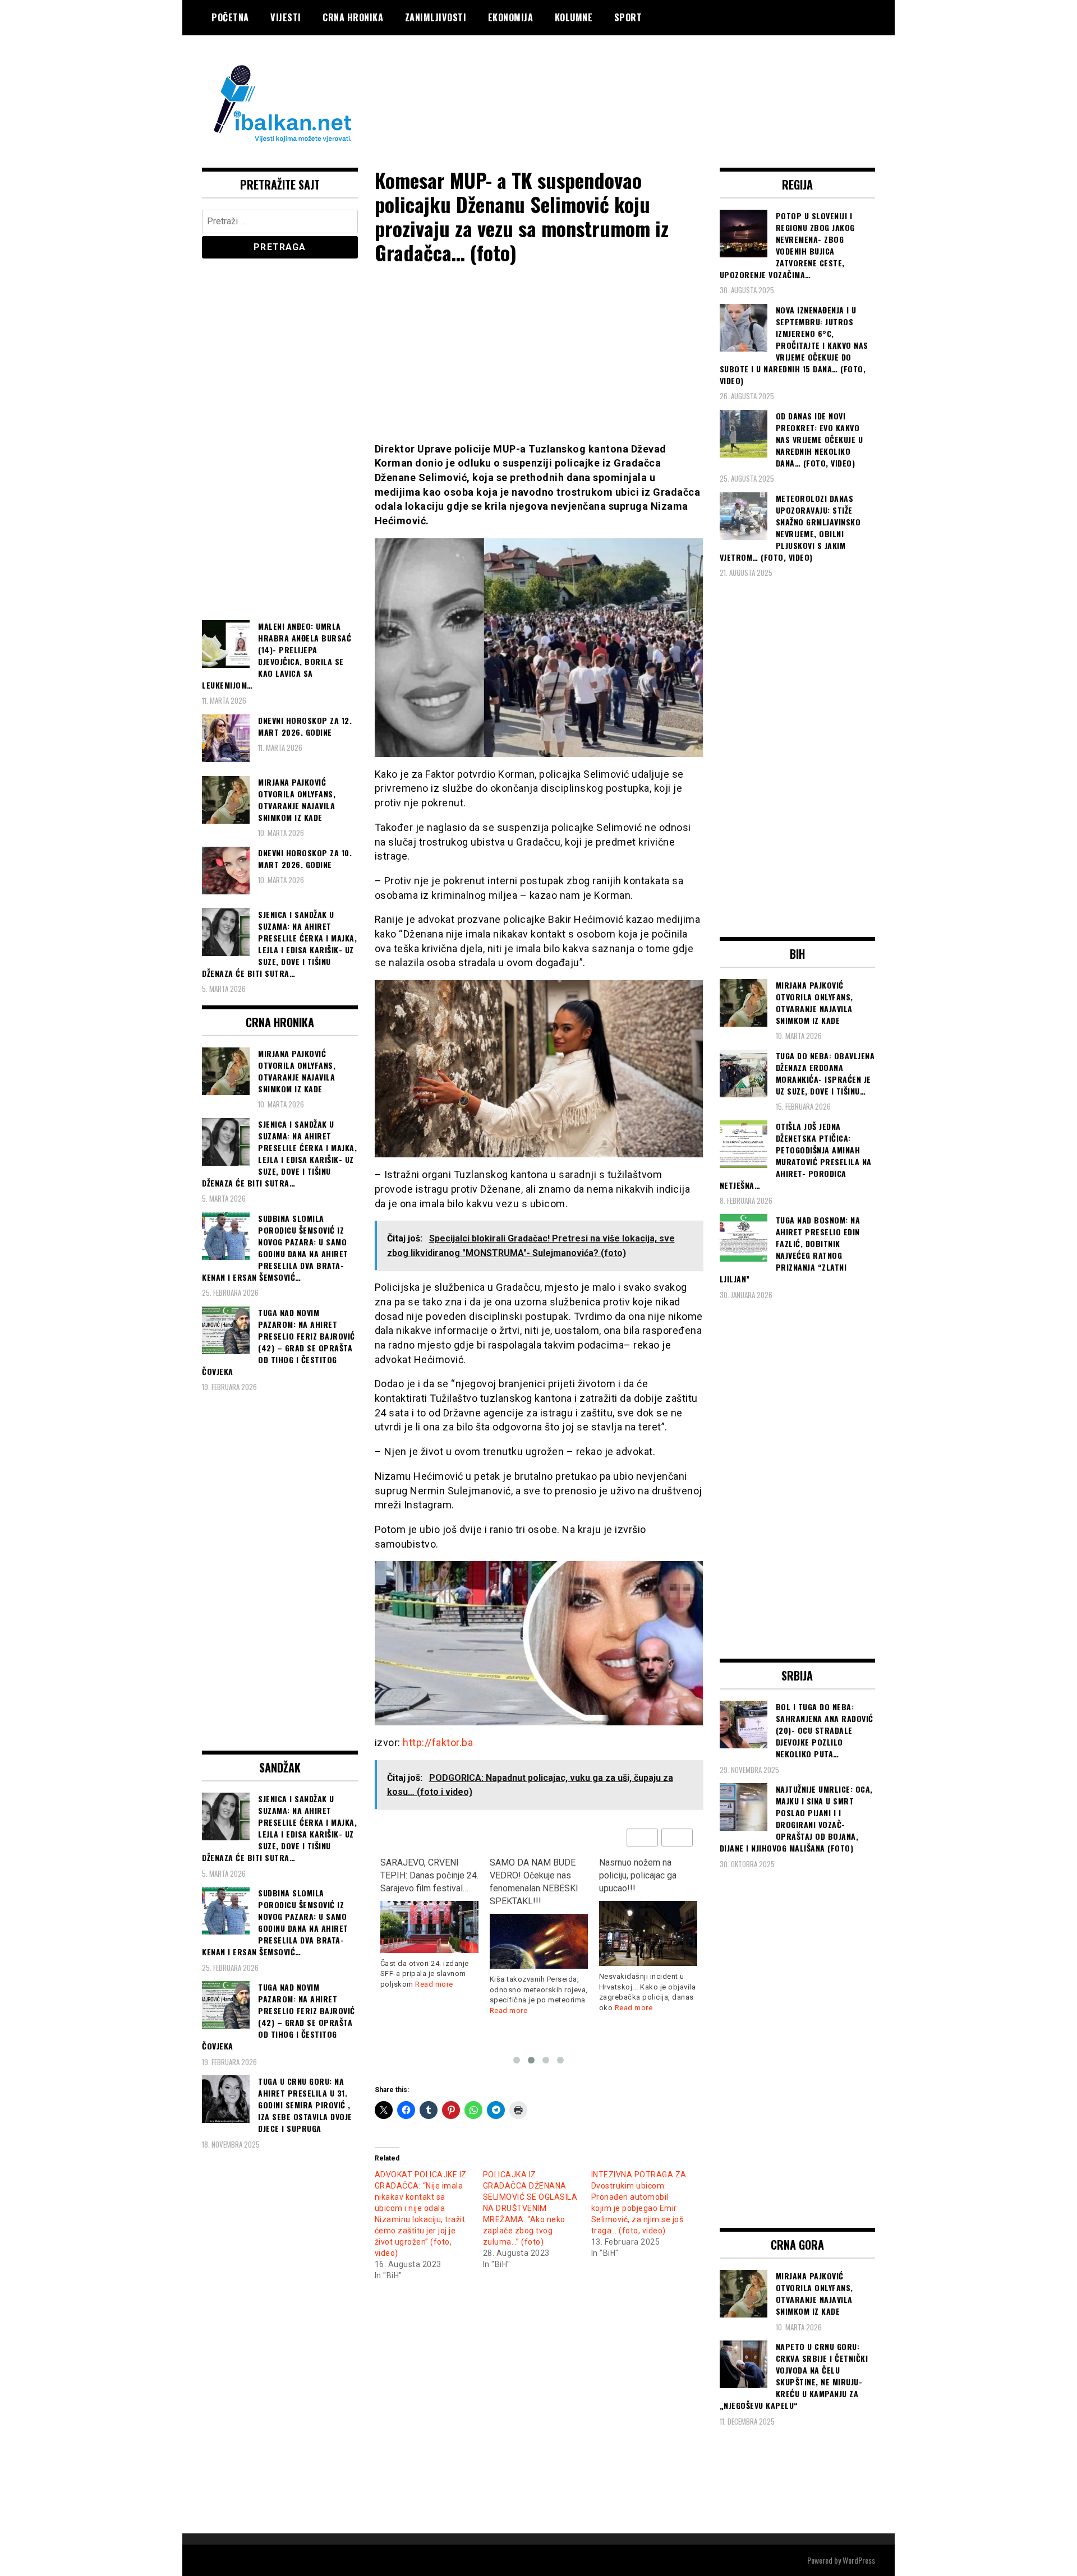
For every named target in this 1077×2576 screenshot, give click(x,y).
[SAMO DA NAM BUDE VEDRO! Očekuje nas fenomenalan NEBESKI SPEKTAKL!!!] (429, 1941)
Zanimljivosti (436, 17)
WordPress (859, 2560)
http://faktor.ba (438, 1742)
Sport (628, 17)
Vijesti (286, 17)
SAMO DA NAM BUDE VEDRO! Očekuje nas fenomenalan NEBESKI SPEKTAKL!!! (425, 1882)
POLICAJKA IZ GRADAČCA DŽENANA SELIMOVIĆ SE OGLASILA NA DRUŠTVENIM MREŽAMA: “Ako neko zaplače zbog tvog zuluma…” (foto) (530, 2208)
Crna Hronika (353, 17)
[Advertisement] (671, 80)
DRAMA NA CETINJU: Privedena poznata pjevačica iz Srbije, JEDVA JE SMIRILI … (641, 1882)
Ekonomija (511, 17)
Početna (230, 17)
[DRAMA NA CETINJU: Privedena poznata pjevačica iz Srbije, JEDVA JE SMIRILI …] (648, 1947)
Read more (399, 2011)
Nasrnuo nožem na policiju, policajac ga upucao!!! (528, 1875)
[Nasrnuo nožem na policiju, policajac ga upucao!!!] (539, 1934)
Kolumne (574, 17)
